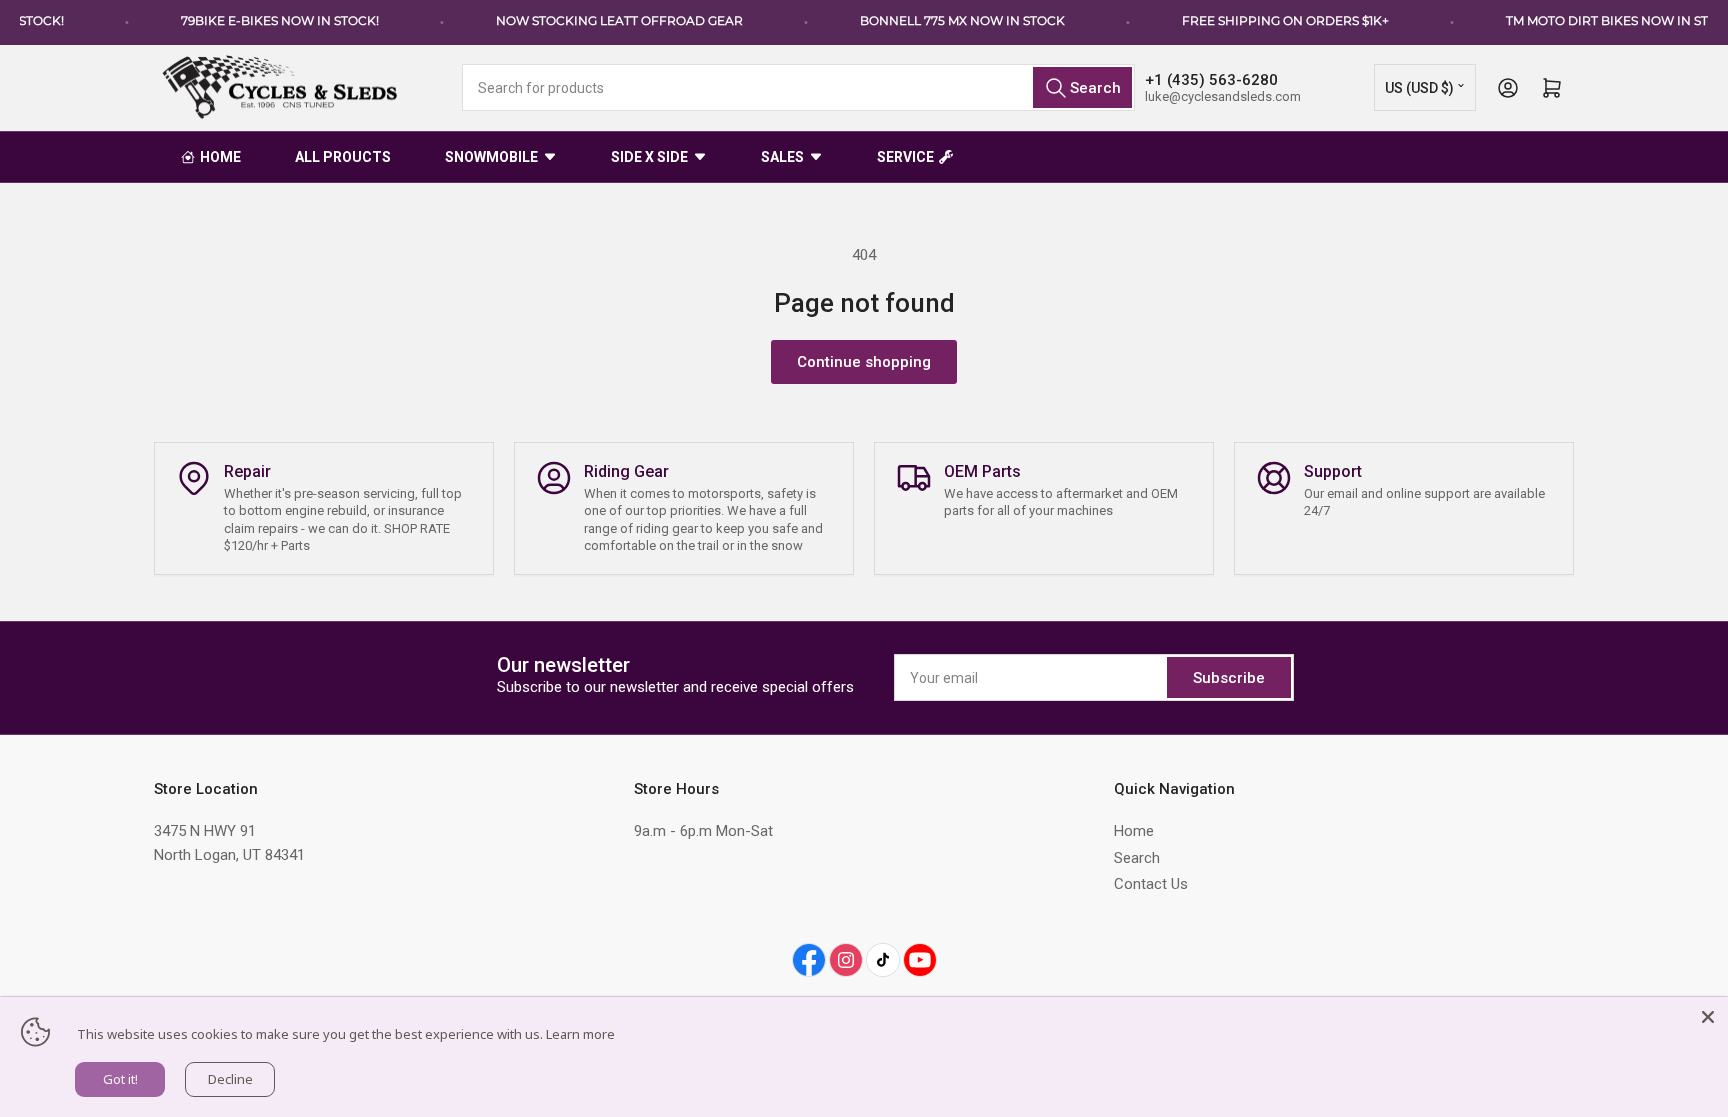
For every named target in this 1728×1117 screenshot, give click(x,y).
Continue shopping (864, 362)
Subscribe (1229, 678)
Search (1137, 858)
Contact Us (1151, 884)
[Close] (1708, 1017)
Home (1134, 831)
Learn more (580, 1034)
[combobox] (798, 87)
